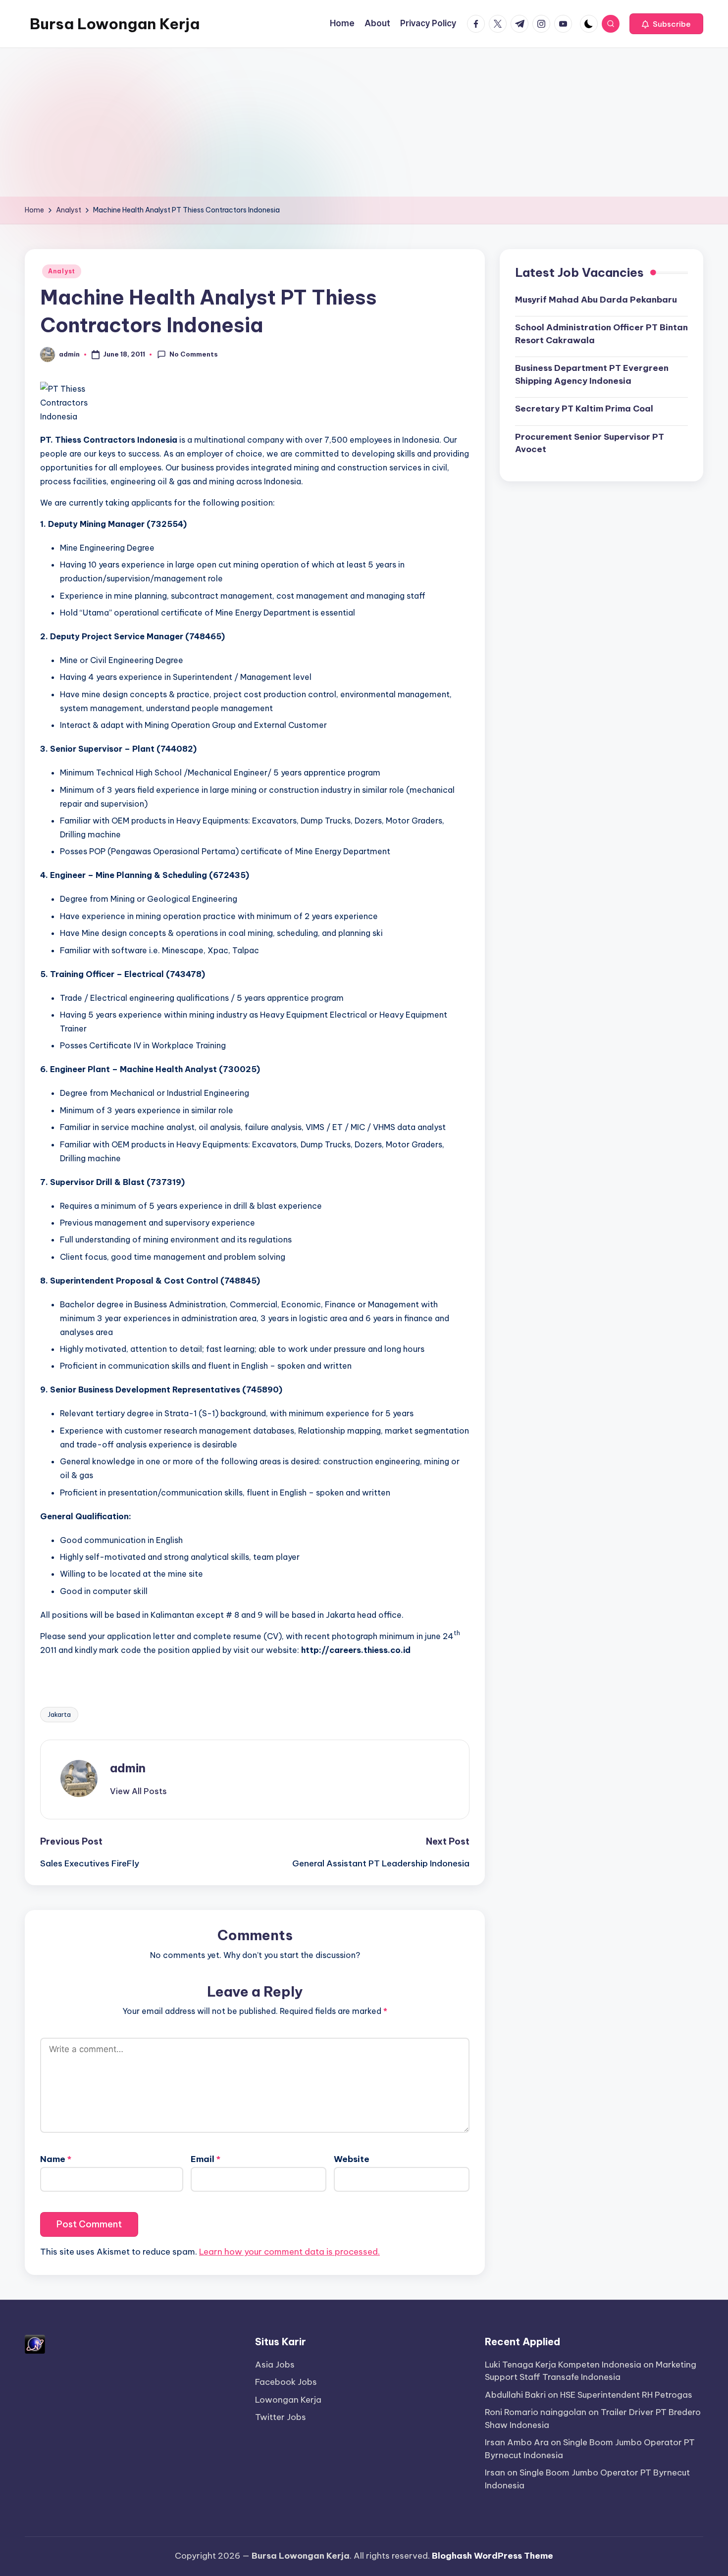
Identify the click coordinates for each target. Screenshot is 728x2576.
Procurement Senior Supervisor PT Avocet (590, 443)
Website (352, 2159)
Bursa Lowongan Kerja (115, 24)
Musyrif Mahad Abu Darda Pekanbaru (596, 299)
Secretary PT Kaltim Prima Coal (584, 409)
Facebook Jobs (286, 2382)
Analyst (62, 271)
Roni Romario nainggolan (536, 2412)
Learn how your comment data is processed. (289, 2252)
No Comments (194, 354)
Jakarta (59, 1714)
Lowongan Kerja (288, 2400)
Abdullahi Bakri (515, 2395)
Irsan (495, 2473)
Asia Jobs (275, 2365)
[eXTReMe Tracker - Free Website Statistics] (35, 2343)
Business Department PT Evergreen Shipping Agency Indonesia (592, 374)
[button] (666, 24)
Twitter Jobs (281, 2417)
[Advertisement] (364, 122)
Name (56, 2159)
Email (206, 2159)
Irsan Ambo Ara (517, 2442)
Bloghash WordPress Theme (493, 2556)
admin (128, 1768)
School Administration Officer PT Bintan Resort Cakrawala (601, 334)
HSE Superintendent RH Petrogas (626, 2395)
